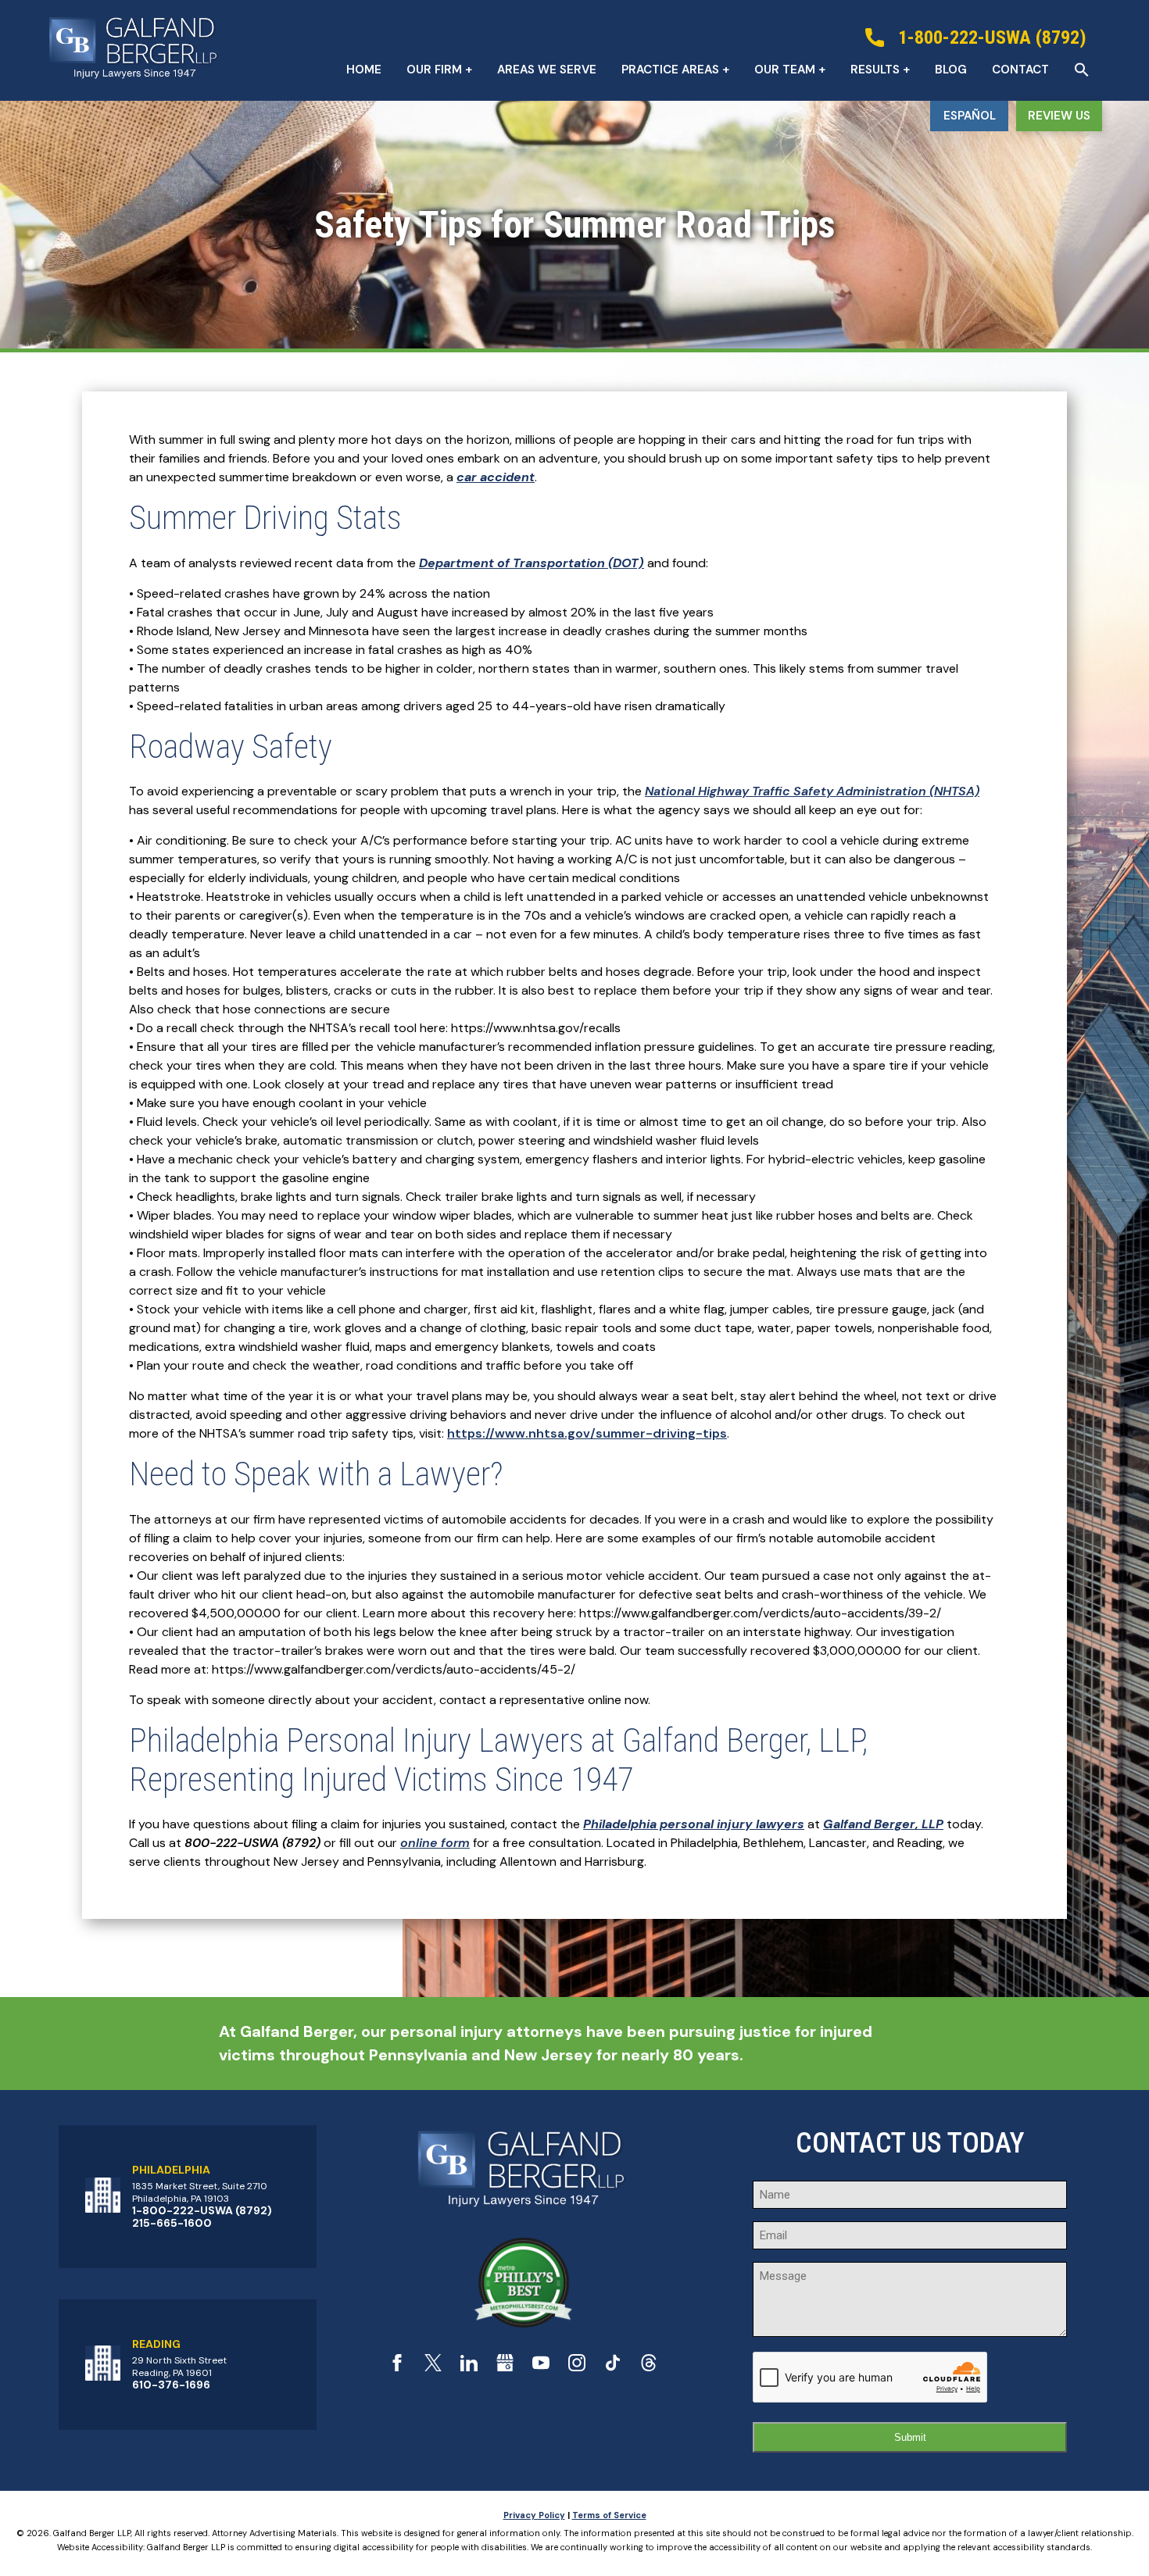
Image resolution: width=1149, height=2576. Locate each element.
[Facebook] (397, 2367)
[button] (1082, 70)
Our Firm (434, 70)
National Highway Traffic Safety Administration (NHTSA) (812, 791)
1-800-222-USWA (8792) (202, 2210)
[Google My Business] (505, 2367)
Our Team (785, 70)
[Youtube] (541, 2367)
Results (875, 70)
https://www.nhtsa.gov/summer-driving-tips (587, 1433)
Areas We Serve (547, 70)
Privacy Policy (534, 2515)
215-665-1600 (172, 2223)
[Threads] (649, 2367)
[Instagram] (577, 2367)
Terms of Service (609, 2515)
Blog (951, 70)
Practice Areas (670, 70)
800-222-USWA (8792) (252, 1843)
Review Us (1059, 116)
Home (364, 70)
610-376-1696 (171, 2385)
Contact (1020, 70)
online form (435, 1843)
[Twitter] (433, 2367)
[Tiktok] (613, 2367)
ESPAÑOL (970, 116)
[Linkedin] (469, 2367)
